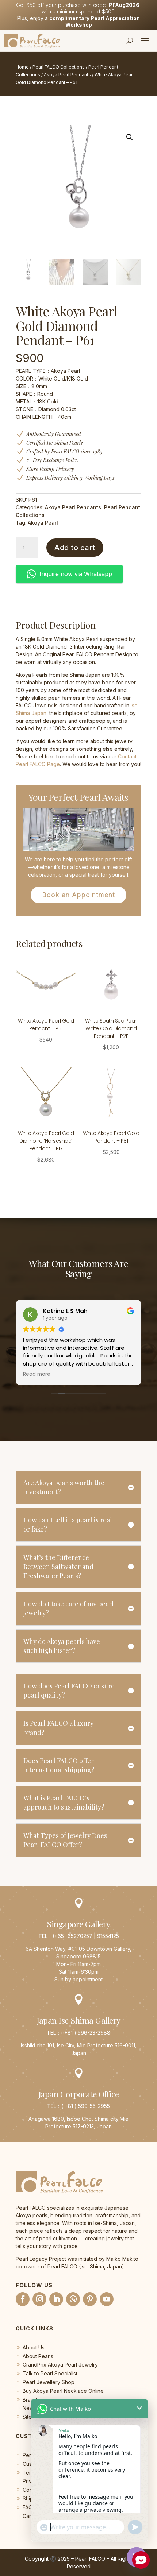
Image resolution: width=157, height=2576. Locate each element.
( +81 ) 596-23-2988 (86, 2033)
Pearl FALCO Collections (59, 67)
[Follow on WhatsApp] (73, 2299)
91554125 (108, 1936)
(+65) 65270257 (72, 1936)
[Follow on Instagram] (39, 2299)
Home (22, 67)
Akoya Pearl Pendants (67, 75)
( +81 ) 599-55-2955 (86, 2106)
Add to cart (75, 548)
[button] (130, 137)
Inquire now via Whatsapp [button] (76, 574)
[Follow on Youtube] (107, 2299)
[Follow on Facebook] (23, 2299)
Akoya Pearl (43, 523)
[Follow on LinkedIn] (56, 2299)
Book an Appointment (78, 895)
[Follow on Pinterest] (90, 2299)
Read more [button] (37, 1374)
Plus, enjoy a (78, 21)
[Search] (130, 40)
